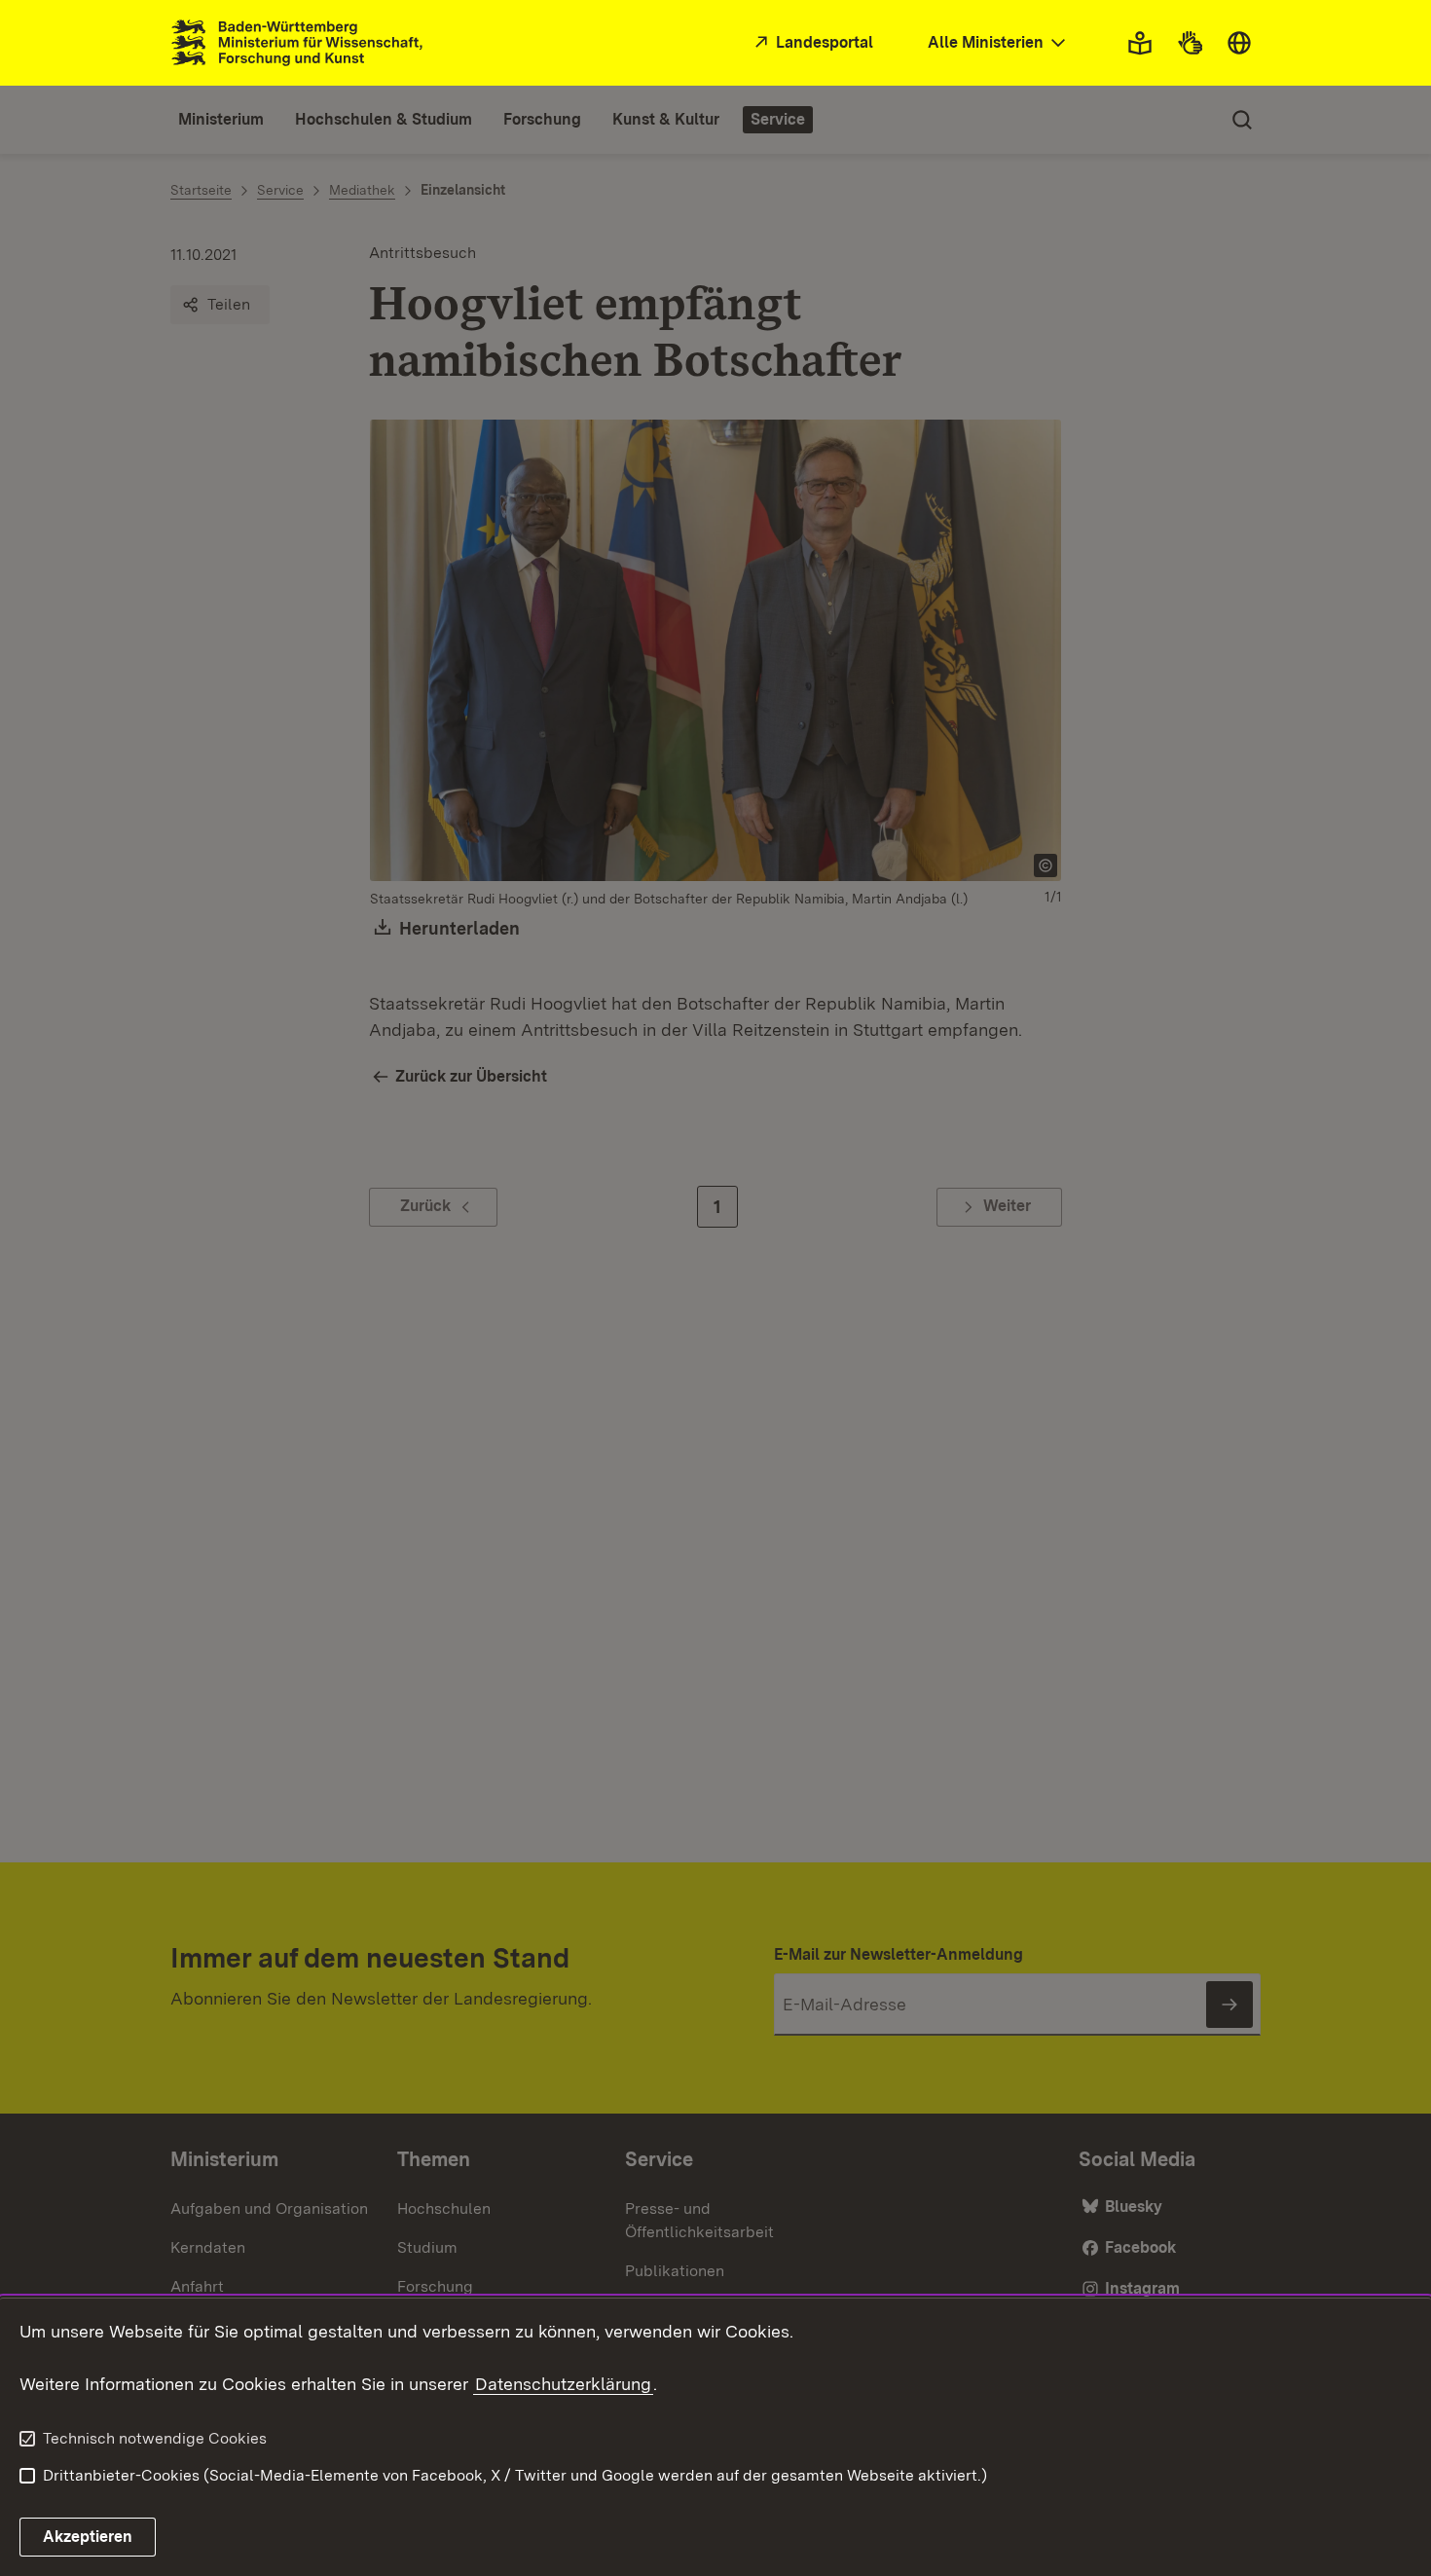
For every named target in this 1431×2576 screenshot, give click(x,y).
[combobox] (999, 43)
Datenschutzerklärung (563, 2384)
